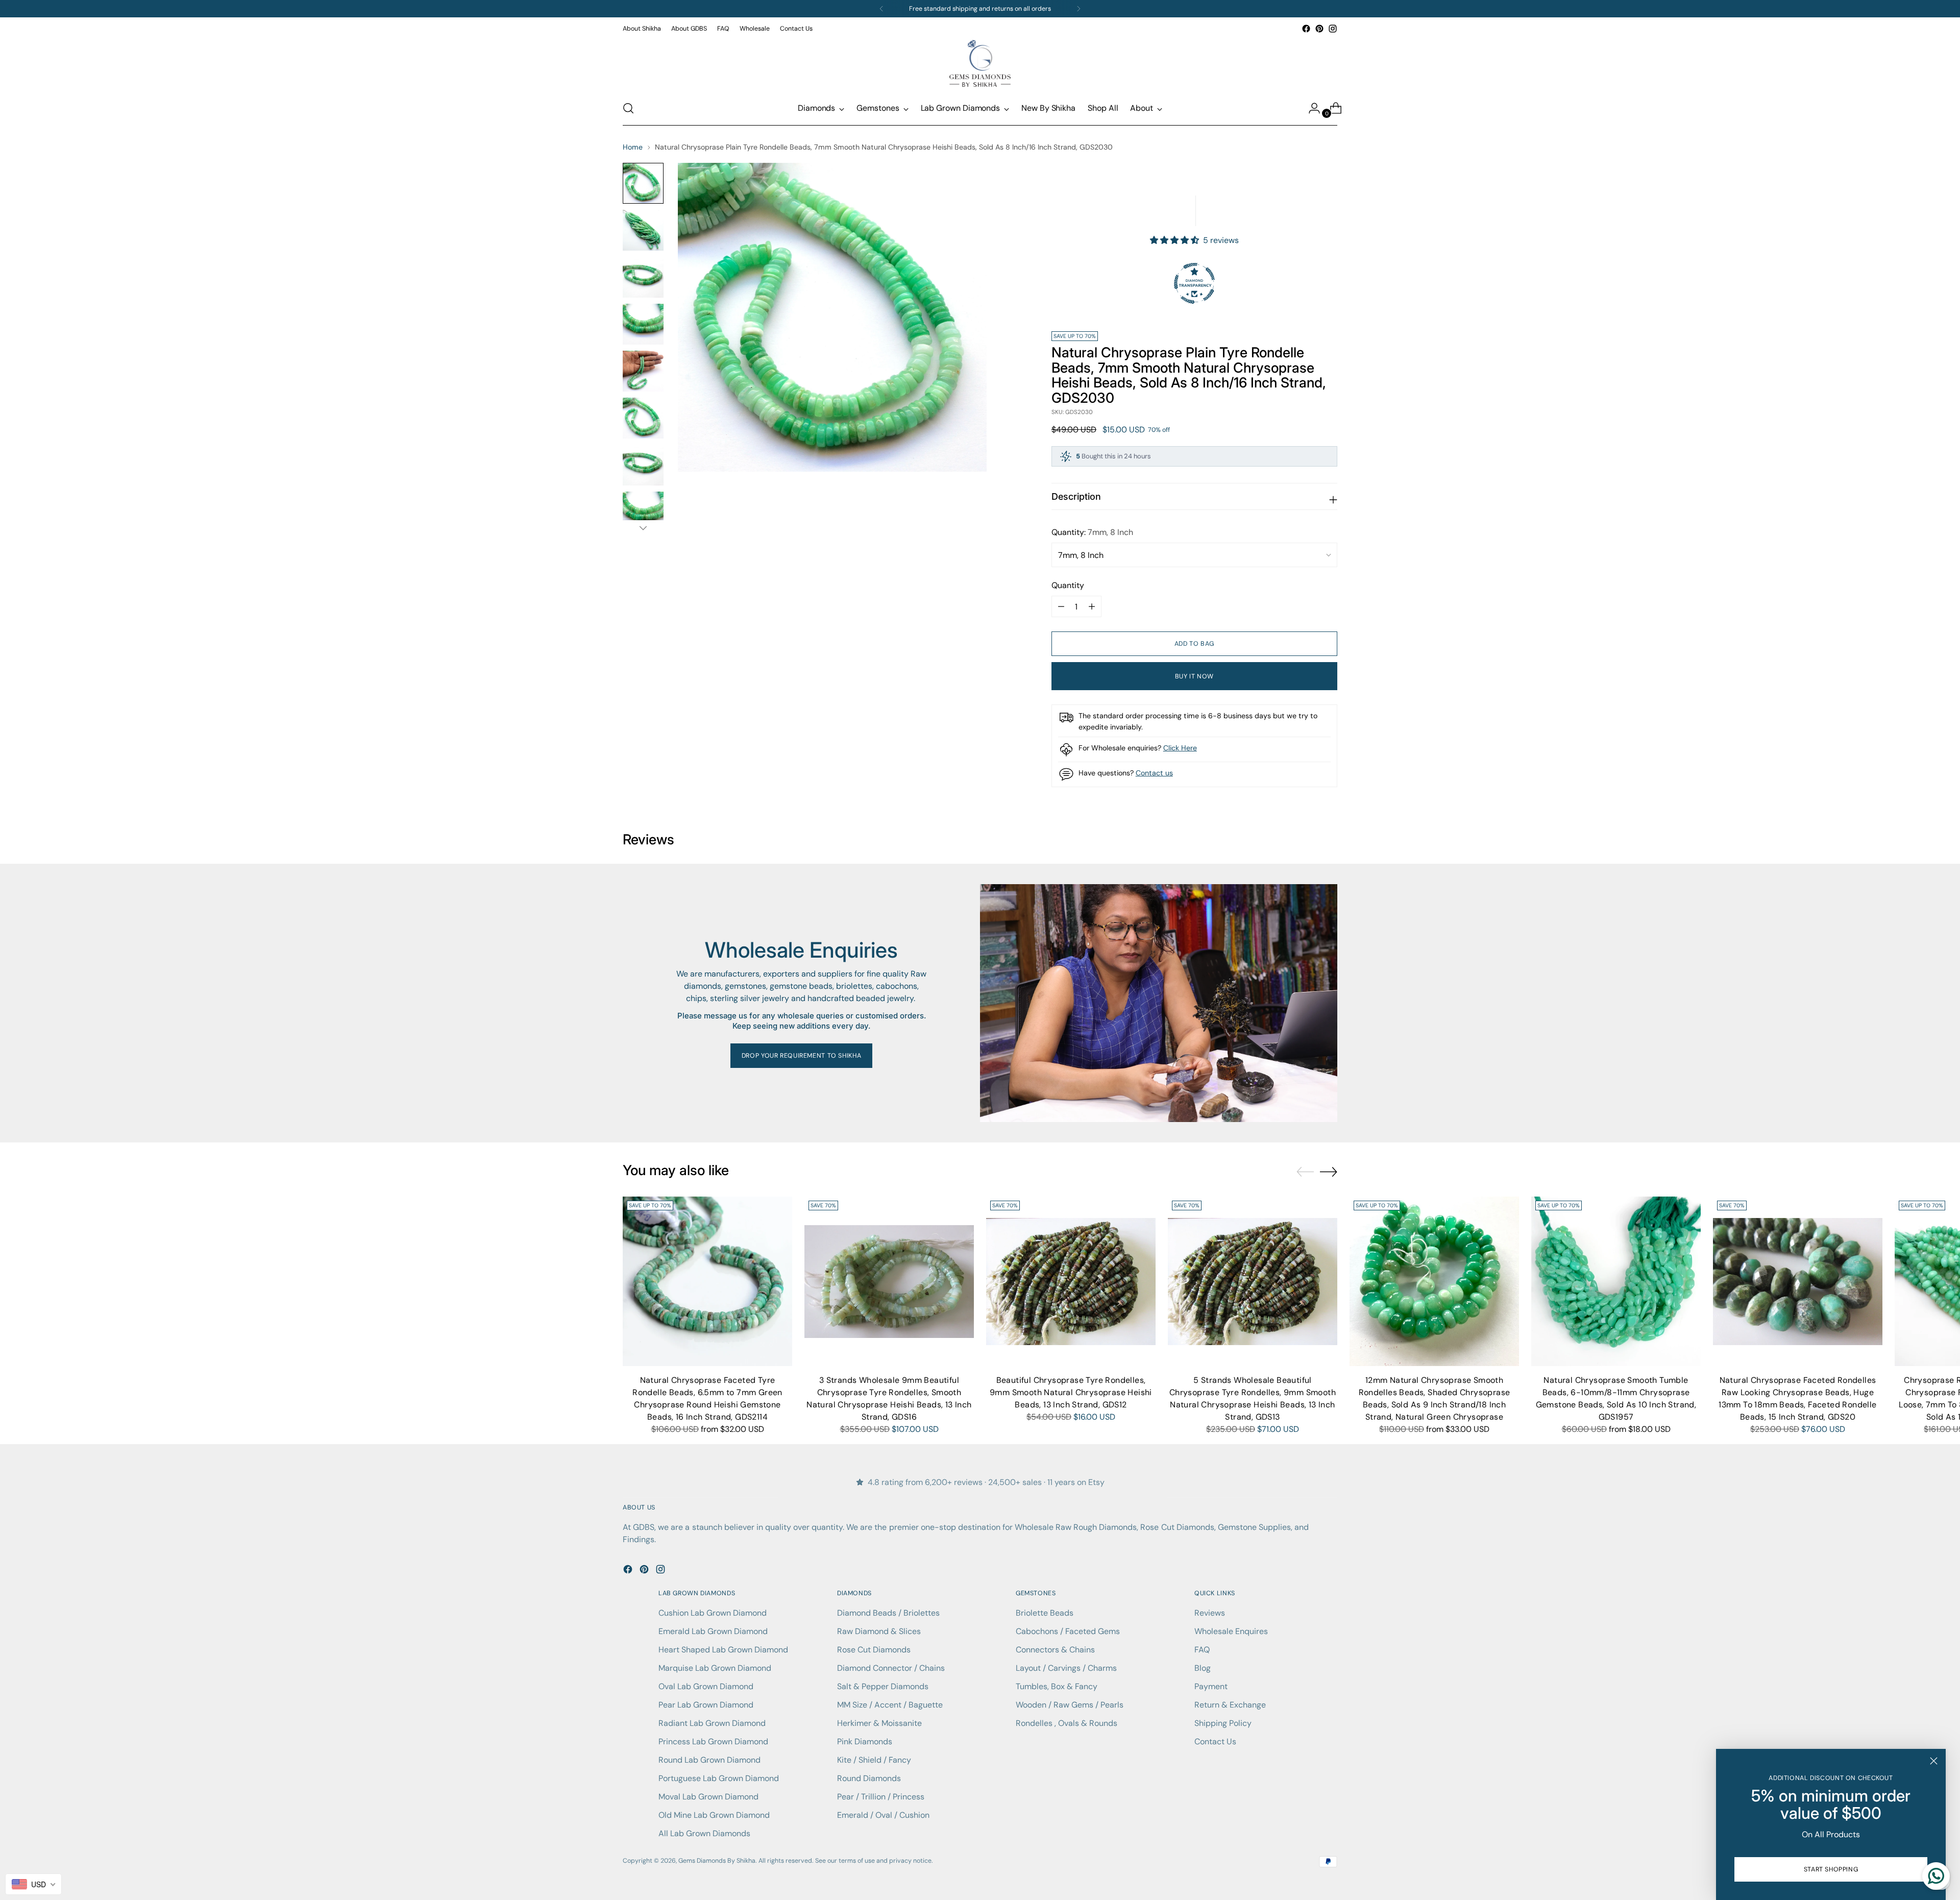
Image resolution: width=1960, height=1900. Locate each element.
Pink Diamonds (865, 1741)
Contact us (1154, 773)
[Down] (643, 528)
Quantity (1068, 585)
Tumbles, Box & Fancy (1057, 1686)
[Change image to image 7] (643, 465)
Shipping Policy (1223, 1723)
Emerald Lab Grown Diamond (713, 1631)
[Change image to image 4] (643, 324)
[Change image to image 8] (643, 512)
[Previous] (881, 9)
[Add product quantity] (1061, 606)
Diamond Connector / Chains (891, 1668)
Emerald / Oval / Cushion (883, 1815)
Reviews (1210, 1613)
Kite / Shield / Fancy (874, 1760)
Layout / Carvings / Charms (1066, 1668)
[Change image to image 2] (643, 230)
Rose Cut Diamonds (874, 1650)
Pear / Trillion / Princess (881, 1797)
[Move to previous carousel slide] (1305, 1172)
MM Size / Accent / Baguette (890, 1705)
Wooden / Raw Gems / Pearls (1070, 1705)
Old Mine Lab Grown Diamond (714, 1815)
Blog (1203, 1668)
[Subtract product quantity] (1092, 606)
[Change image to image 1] (643, 183)
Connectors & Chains (1055, 1650)
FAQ (1202, 1650)
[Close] (1934, 1761)
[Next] (1079, 9)
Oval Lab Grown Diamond (706, 1686)
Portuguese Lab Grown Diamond (719, 1778)
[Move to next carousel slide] (1329, 1172)
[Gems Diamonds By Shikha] (980, 63)
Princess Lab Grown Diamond (713, 1741)
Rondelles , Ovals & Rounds (1067, 1723)
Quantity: (1092, 532)
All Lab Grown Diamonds (704, 1833)
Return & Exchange (1230, 1705)
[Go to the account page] (1310, 108)
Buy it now (1194, 676)
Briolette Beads (1045, 1613)
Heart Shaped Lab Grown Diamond (723, 1650)
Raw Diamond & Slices (879, 1631)
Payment (1211, 1686)
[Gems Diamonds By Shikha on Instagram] (1333, 29)
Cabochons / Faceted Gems (1068, 1631)
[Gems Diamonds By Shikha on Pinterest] (1319, 29)
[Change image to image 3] (643, 277)
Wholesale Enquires (1231, 1631)
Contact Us (1215, 1741)
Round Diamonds (869, 1778)
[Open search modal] (628, 108)
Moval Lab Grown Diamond (708, 1797)
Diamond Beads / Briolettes (888, 1613)
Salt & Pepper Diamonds (883, 1686)
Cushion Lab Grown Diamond (713, 1613)
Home (633, 147)
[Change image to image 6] (643, 418)
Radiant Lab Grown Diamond (712, 1723)
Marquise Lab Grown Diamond (715, 1668)
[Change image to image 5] (643, 371)
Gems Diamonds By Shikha (717, 1861)
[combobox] (33, 1884)
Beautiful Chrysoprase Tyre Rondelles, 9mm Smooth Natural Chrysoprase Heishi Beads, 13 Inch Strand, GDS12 (1071, 1392)
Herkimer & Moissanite (879, 1723)
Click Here (1180, 748)
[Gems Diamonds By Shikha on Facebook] (1306, 29)
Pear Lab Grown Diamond (706, 1705)
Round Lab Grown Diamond (709, 1760)
